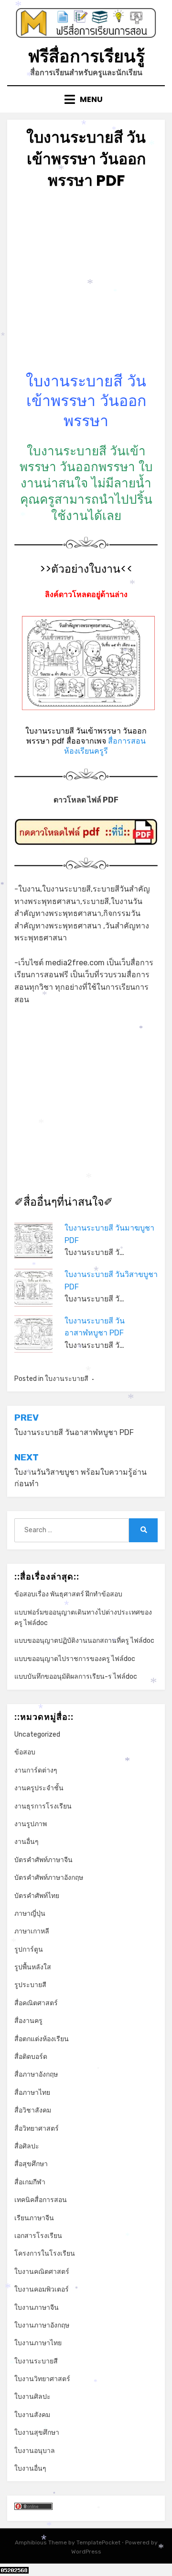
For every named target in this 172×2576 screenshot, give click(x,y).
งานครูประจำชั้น (39, 1788)
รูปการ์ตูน (29, 1949)
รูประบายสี (30, 1985)
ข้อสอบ (25, 1752)
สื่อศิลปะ (27, 2146)
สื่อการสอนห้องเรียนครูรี (105, 746)
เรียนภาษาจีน (34, 2218)
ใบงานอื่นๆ (30, 2469)
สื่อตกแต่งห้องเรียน (42, 2039)
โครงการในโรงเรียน (45, 2254)
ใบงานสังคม (32, 2415)
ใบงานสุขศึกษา (37, 2433)
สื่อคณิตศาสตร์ (36, 2003)
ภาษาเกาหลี (32, 1931)
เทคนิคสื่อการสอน (41, 2200)
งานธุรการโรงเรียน (43, 1806)
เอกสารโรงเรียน (38, 2236)
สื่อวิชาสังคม (33, 2110)
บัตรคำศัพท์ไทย (37, 1896)
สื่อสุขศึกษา (31, 2164)
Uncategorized (37, 1734)
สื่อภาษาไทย (32, 2093)
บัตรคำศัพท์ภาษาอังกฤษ (49, 1878)
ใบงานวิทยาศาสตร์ (42, 2379)
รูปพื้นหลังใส (33, 1967)
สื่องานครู (28, 2021)
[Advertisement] (86, 285)
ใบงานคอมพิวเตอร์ (42, 2289)
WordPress (86, 2552)
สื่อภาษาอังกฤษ (36, 2074)
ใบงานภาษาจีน (37, 2308)
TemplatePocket (98, 2542)
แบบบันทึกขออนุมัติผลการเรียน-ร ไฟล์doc (76, 1677)
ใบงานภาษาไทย (38, 2343)
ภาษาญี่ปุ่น (30, 1914)
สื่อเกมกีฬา (30, 2182)
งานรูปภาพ (31, 1824)
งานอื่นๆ (27, 1842)
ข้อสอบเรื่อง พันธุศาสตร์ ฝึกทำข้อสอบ (68, 1594)
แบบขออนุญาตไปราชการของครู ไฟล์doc (75, 1659)
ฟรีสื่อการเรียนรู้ (86, 56)
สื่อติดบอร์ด (31, 2057)
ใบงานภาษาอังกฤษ (42, 2325)
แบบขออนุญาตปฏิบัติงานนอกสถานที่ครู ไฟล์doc (84, 1641)
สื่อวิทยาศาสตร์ (37, 2129)
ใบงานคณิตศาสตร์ (42, 2272)
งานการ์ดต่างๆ (36, 1770)
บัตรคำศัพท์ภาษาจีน (43, 1860)
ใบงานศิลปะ (32, 2397)
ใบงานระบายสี (67, 1379)
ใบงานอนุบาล (35, 2451)
